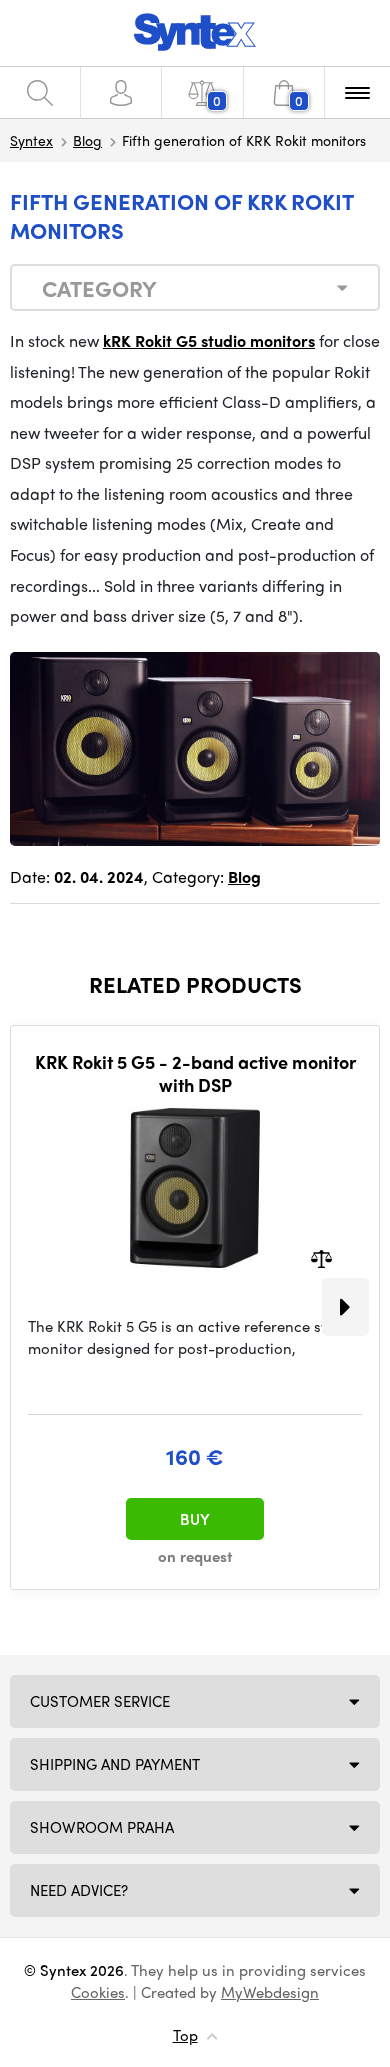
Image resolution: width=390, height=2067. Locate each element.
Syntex (31, 140)
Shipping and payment (115, 1764)
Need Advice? (79, 1890)
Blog (87, 140)
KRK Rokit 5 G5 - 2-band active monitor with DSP (195, 1073)
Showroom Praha (102, 1827)
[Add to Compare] (321, 1256)
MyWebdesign (270, 1992)
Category (99, 288)
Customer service (100, 1701)
